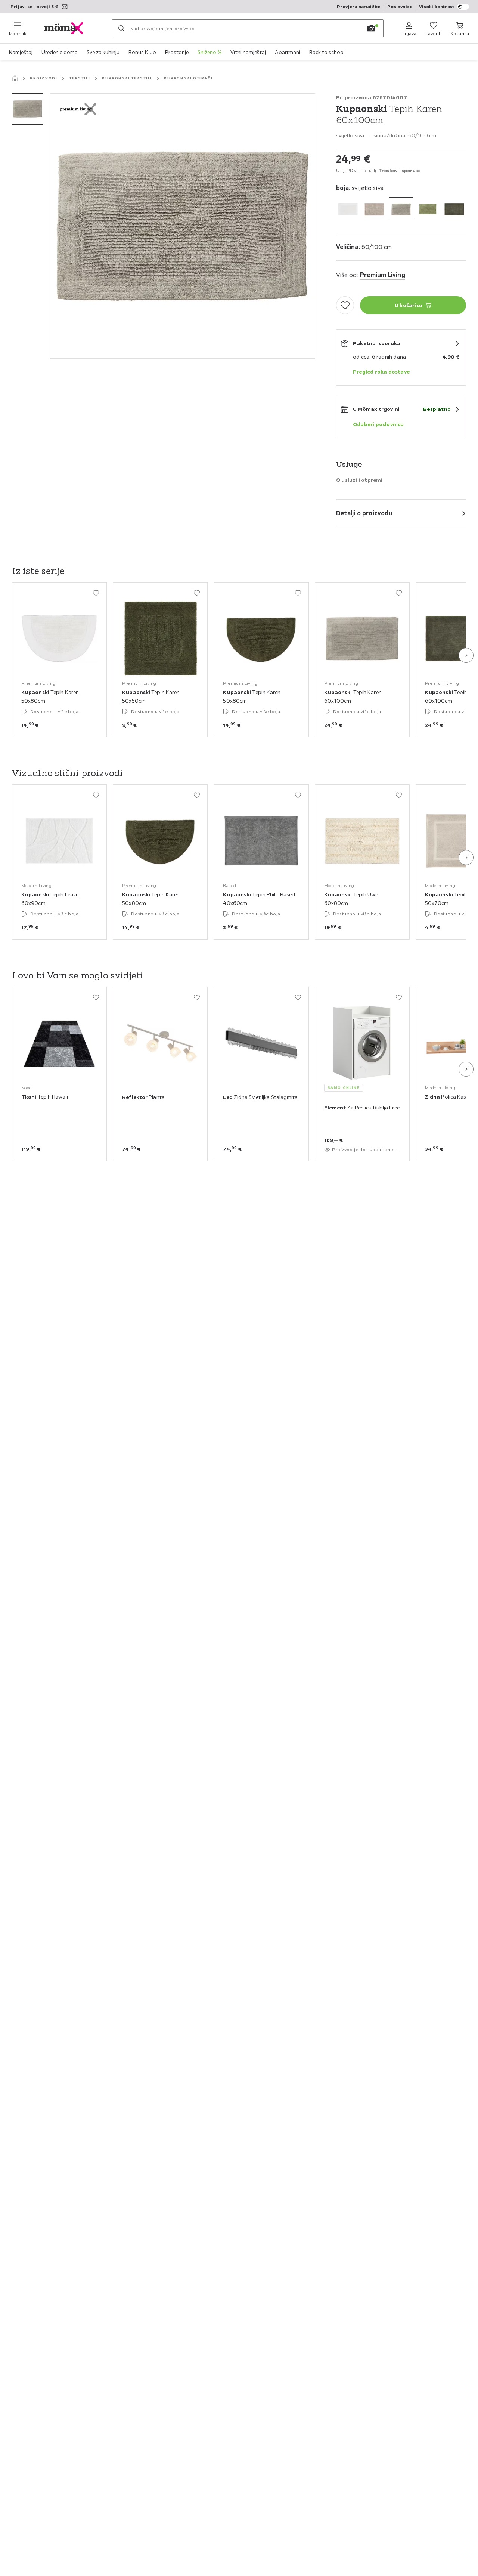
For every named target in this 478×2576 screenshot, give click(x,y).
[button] (28, 109)
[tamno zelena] (454, 209)
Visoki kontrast (437, 7)
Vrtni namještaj (248, 52)
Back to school (327, 52)
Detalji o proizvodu (364, 513)
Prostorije (177, 52)
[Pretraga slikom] (371, 28)
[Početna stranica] (15, 78)
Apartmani (288, 52)
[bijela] (348, 209)
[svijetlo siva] (401, 209)
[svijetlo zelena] (428, 209)
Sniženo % (209, 52)
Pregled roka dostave (381, 372)
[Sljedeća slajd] (466, 655)
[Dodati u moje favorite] (345, 305)
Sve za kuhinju (103, 52)
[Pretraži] (121, 28)
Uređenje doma (60, 52)
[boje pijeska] (374, 209)
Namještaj (21, 52)
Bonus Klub (142, 52)
